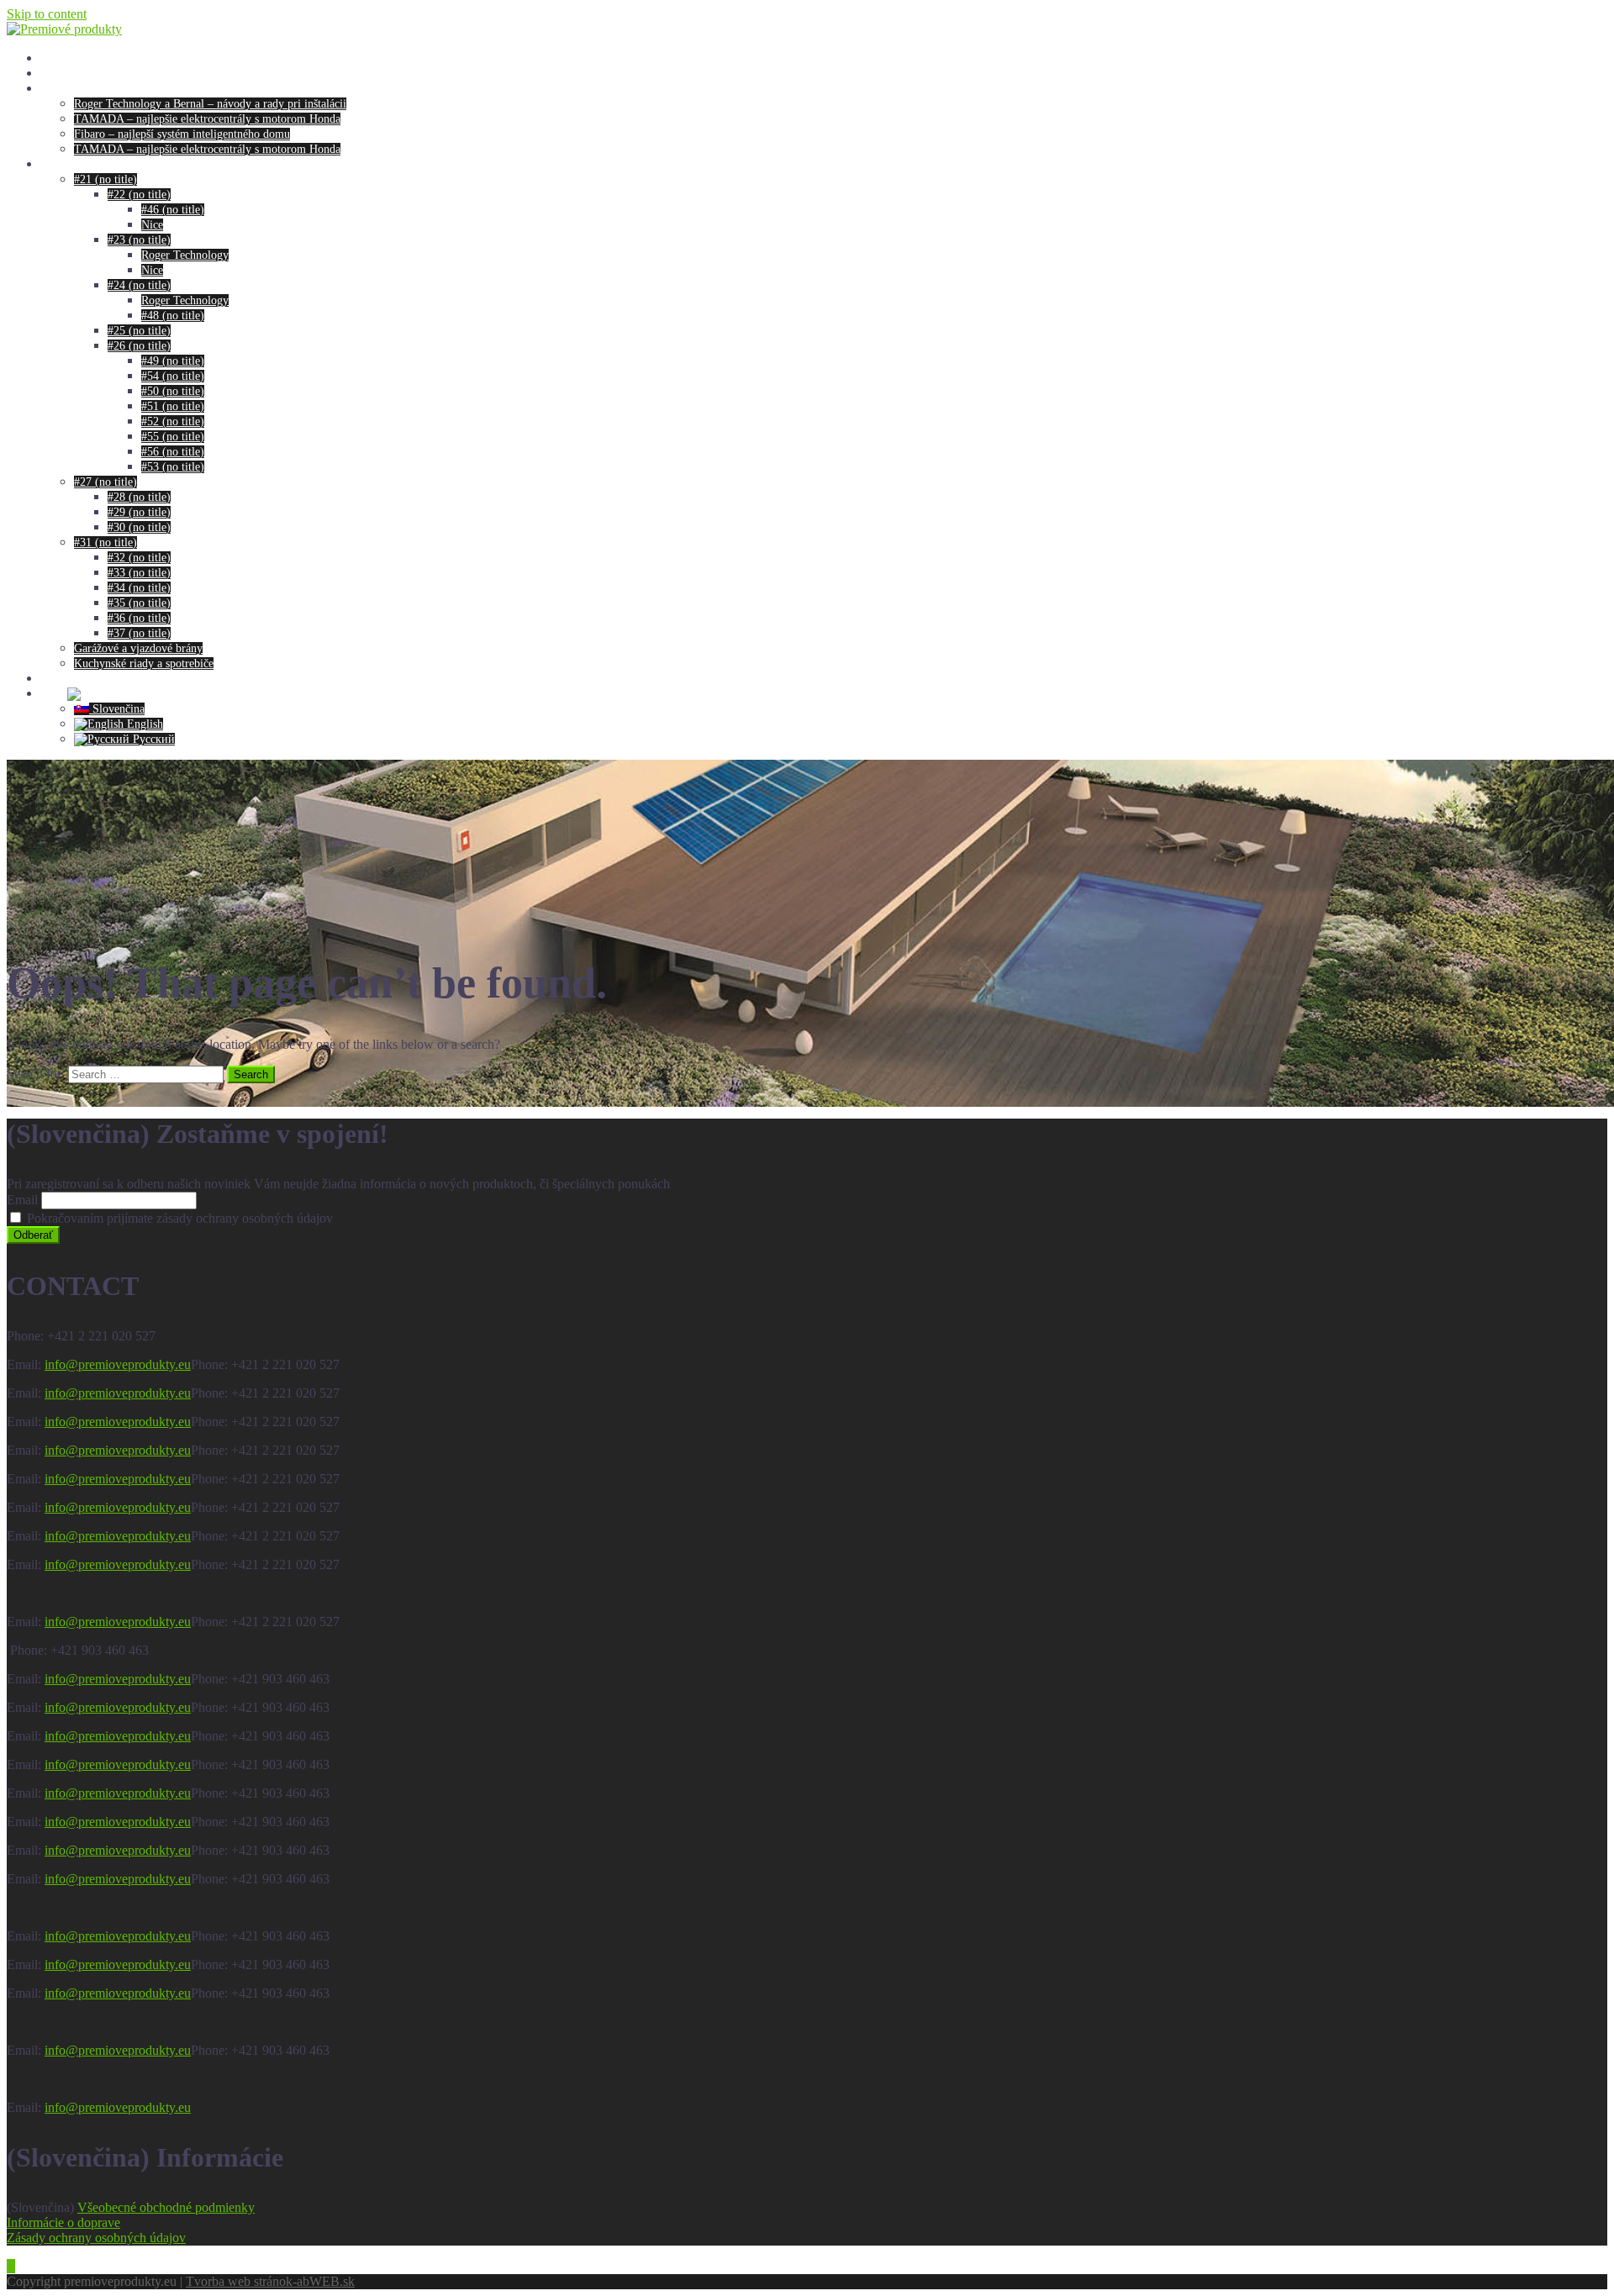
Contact (58, 679)
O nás (54, 74)
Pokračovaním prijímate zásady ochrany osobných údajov (178, 1218)
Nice (152, 225)
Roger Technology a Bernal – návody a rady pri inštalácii (210, 104)
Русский (152, 739)
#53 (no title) (173, 467)
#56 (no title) (173, 452)
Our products (71, 58)
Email (22, 1200)
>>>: (54, 694)
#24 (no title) (139, 285)
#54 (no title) (173, 376)
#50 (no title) (173, 391)
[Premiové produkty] (64, 29)
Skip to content (47, 14)
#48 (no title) (173, 316)
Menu (54, 89)
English (143, 724)
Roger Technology (185, 255)
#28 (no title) (139, 497)
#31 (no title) (105, 542)
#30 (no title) (139, 527)
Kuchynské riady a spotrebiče (144, 664)
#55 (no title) (173, 437)
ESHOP (59, 164)
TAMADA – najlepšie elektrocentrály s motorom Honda (207, 119)
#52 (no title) (173, 421)
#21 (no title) (105, 179)
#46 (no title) (173, 210)
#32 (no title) (139, 558)
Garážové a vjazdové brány (138, 648)
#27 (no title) (105, 482)
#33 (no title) (139, 573)
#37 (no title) (139, 633)
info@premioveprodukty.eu (118, 1364)
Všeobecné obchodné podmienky (166, 2207)
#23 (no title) (139, 240)
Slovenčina (117, 709)
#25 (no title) (139, 331)
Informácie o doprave (63, 2222)
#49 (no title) (173, 361)
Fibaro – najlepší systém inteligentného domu (182, 134)
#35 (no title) (139, 603)
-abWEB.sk (324, 2281)
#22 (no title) (139, 195)
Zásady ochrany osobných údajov (96, 2238)
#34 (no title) (139, 588)
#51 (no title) (173, 406)
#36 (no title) (139, 618)
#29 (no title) (139, 512)
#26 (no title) (139, 346)
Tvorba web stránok (239, 2281)
